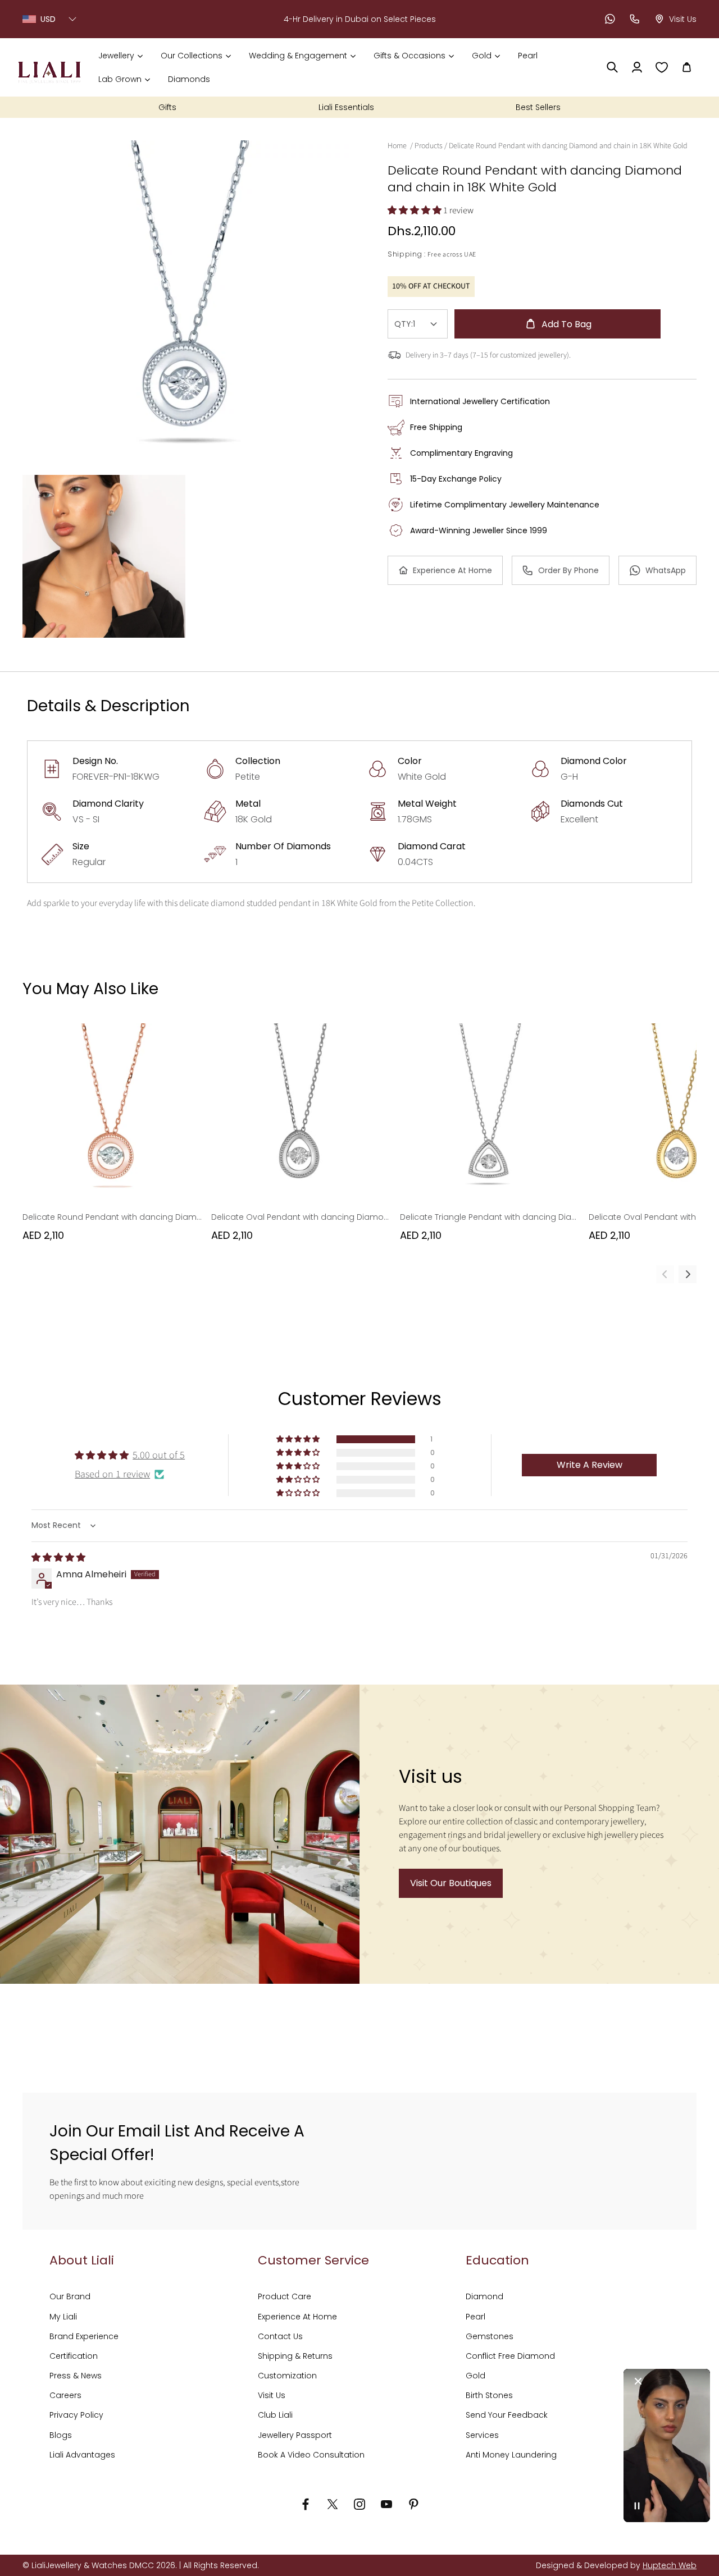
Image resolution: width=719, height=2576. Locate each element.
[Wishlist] (662, 67)
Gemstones (490, 2336)
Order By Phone (568, 570)
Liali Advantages (82, 2455)
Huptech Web (670, 2565)
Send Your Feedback (507, 2415)
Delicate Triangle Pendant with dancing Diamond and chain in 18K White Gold (490, 1217)
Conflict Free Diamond (510, 2356)
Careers (65, 2395)
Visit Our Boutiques (451, 1883)
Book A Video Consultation (311, 2455)
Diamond (484, 2296)
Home (397, 146)
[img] (58, 1558)
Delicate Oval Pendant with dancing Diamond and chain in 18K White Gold (301, 1217)
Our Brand (70, 2296)
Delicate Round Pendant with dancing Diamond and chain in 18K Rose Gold (112, 1217)
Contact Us (280, 2336)
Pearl (475, 2317)
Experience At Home (452, 570)
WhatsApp (666, 570)
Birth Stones (489, 2395)
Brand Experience (84, 2336)
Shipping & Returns (295, 2356)
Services (482, 2435)
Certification (74, 2356)
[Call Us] (635, 19)
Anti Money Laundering (511, 2455)
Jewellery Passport (295, 2435)
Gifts (167, 107)
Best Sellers (538, 107)
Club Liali (275, 2415)
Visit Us (272, 2395)
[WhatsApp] (610, 19)
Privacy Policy (76, 2415)
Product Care (285, 2296)
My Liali (63, 2317)
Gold (475, 2376)
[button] (120, 56)
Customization (287, 2376)
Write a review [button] (590, 1465)
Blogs (61, 2435)
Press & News (76, 2376)
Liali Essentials (346, 107)
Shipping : (407, 254)
